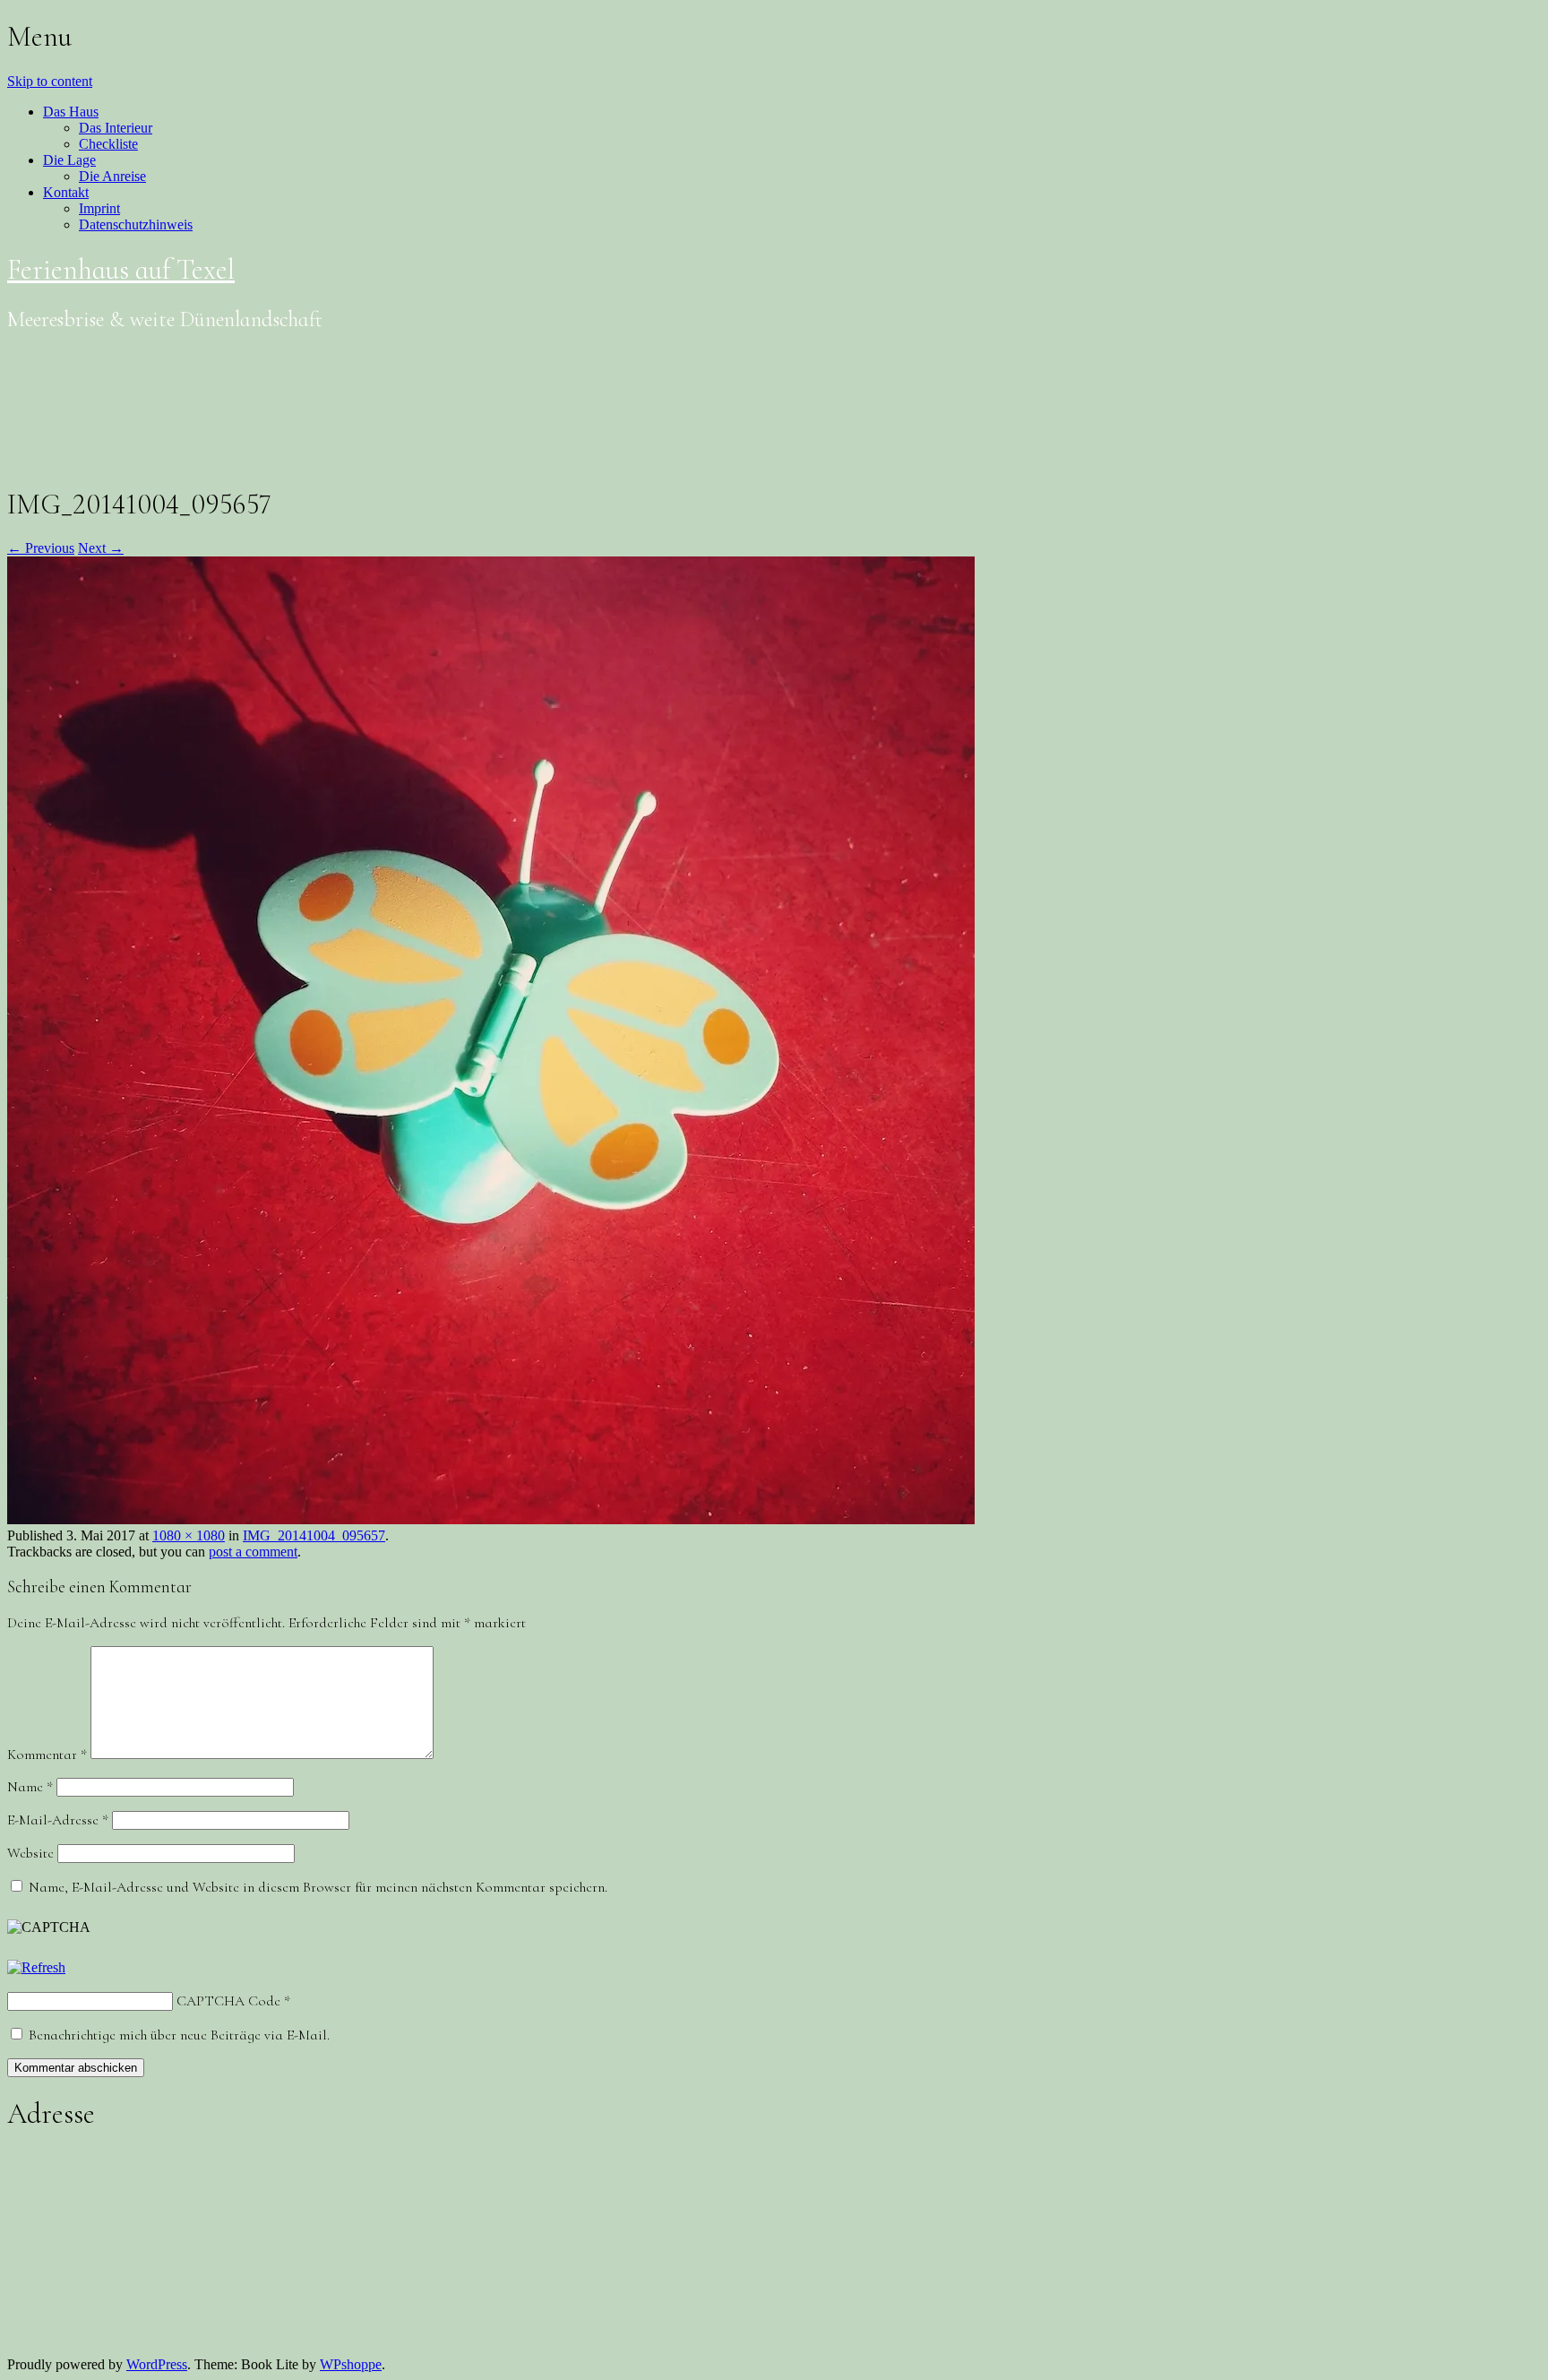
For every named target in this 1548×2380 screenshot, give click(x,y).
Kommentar (47, 1755)
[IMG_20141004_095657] (491, 1519)
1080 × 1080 (189, 1535)
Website (30, 1853)
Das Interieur (116, 128)
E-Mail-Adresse (58, 1820)
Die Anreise (112, 176)
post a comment (253, 1552)
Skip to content (50, 81)
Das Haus (71, 112)
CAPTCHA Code (228, 2001)
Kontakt (66, 192)
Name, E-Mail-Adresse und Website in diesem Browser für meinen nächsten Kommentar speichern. (318, 1887)
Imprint (99, 208)
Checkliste (108, 144)
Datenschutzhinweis (136, 224)
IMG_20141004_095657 (314, 1535)
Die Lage (69, 160)
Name (30, 1787)
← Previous (41, 548)
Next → (101, 548)
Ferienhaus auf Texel (121, 269)
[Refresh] (36, 1967)
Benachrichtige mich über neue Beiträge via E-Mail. (179, 2035)
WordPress (157, 2364)
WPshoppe (351, 2364)
